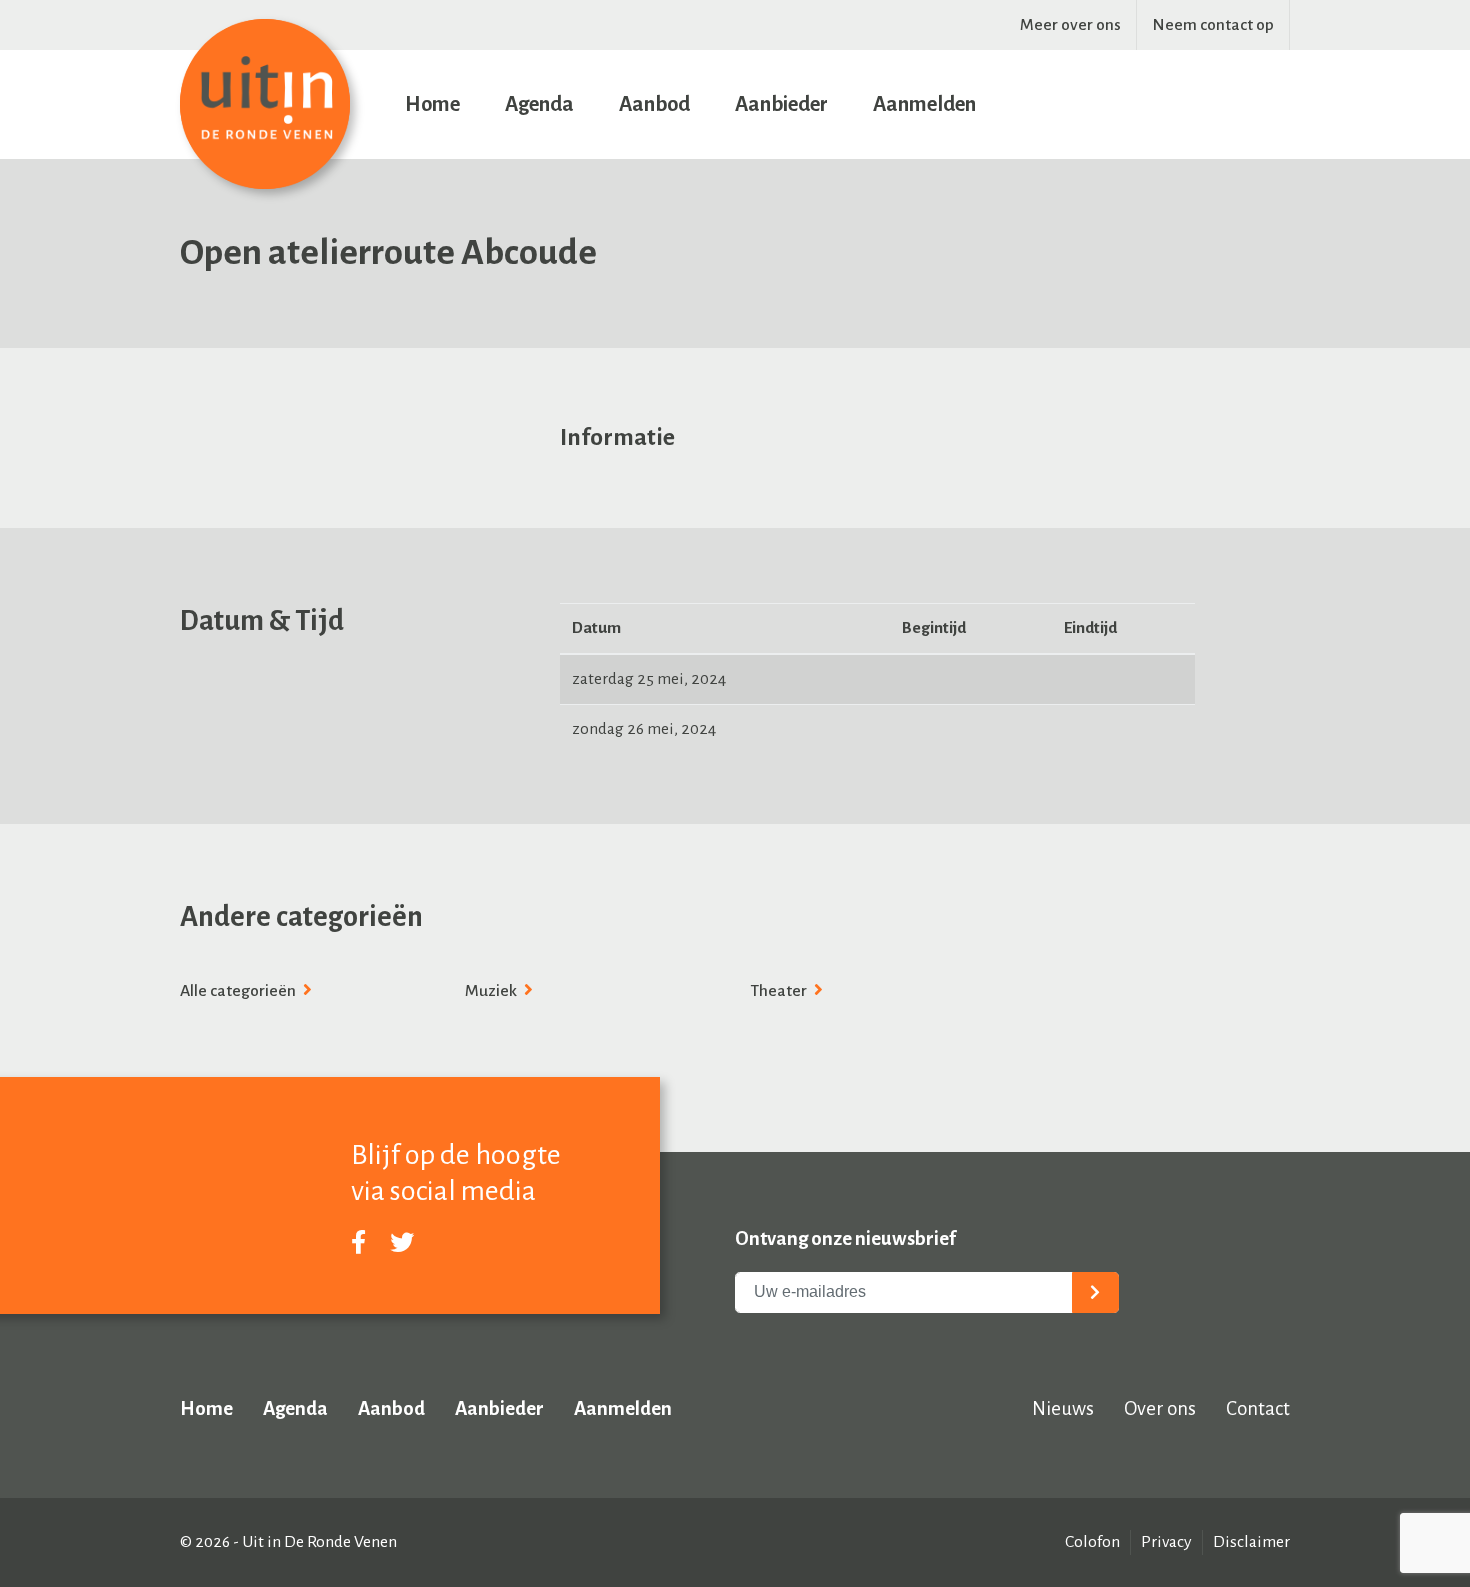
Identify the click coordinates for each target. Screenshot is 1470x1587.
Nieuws (1063, 1408)
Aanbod (654, 104)
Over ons (1160, 1408)
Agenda (539, 104)
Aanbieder (781, 104)
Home (432, 104)
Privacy (1166, 1542)
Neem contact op (1213, 25)
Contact (1258, 1408)
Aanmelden (924, 104)
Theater (780, 991)
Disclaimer (1251, 1542)
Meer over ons (1070, 25)
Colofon (1092, 1542)
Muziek (492, 991)
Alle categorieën (239, 991)
